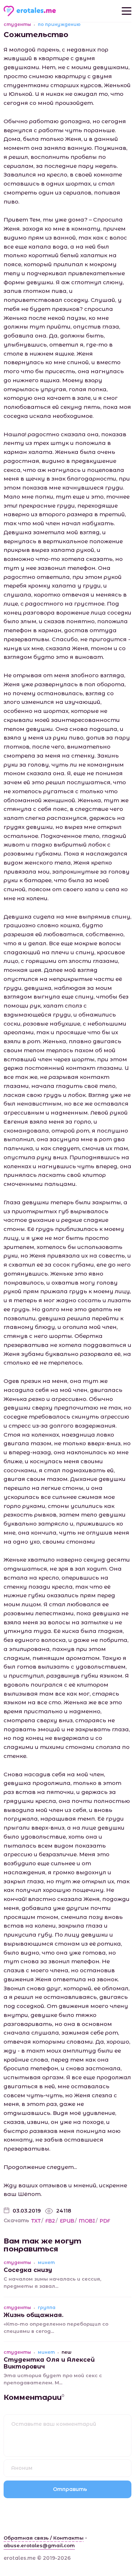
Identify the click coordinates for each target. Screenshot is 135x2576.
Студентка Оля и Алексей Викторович (49, 2363)
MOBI (87, 2221)
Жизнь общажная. (33, 2315)
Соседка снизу (28, 2270)
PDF (105, 2221)
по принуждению (59, 24)
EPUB (67, 2221)
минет (46, 2263)
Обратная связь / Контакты (44, 2538)
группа (47, 2308)
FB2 (50, 2221)
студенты (17, 24)
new (66, 2352)
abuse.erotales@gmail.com (39, 2545)
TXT (36, 2221)
